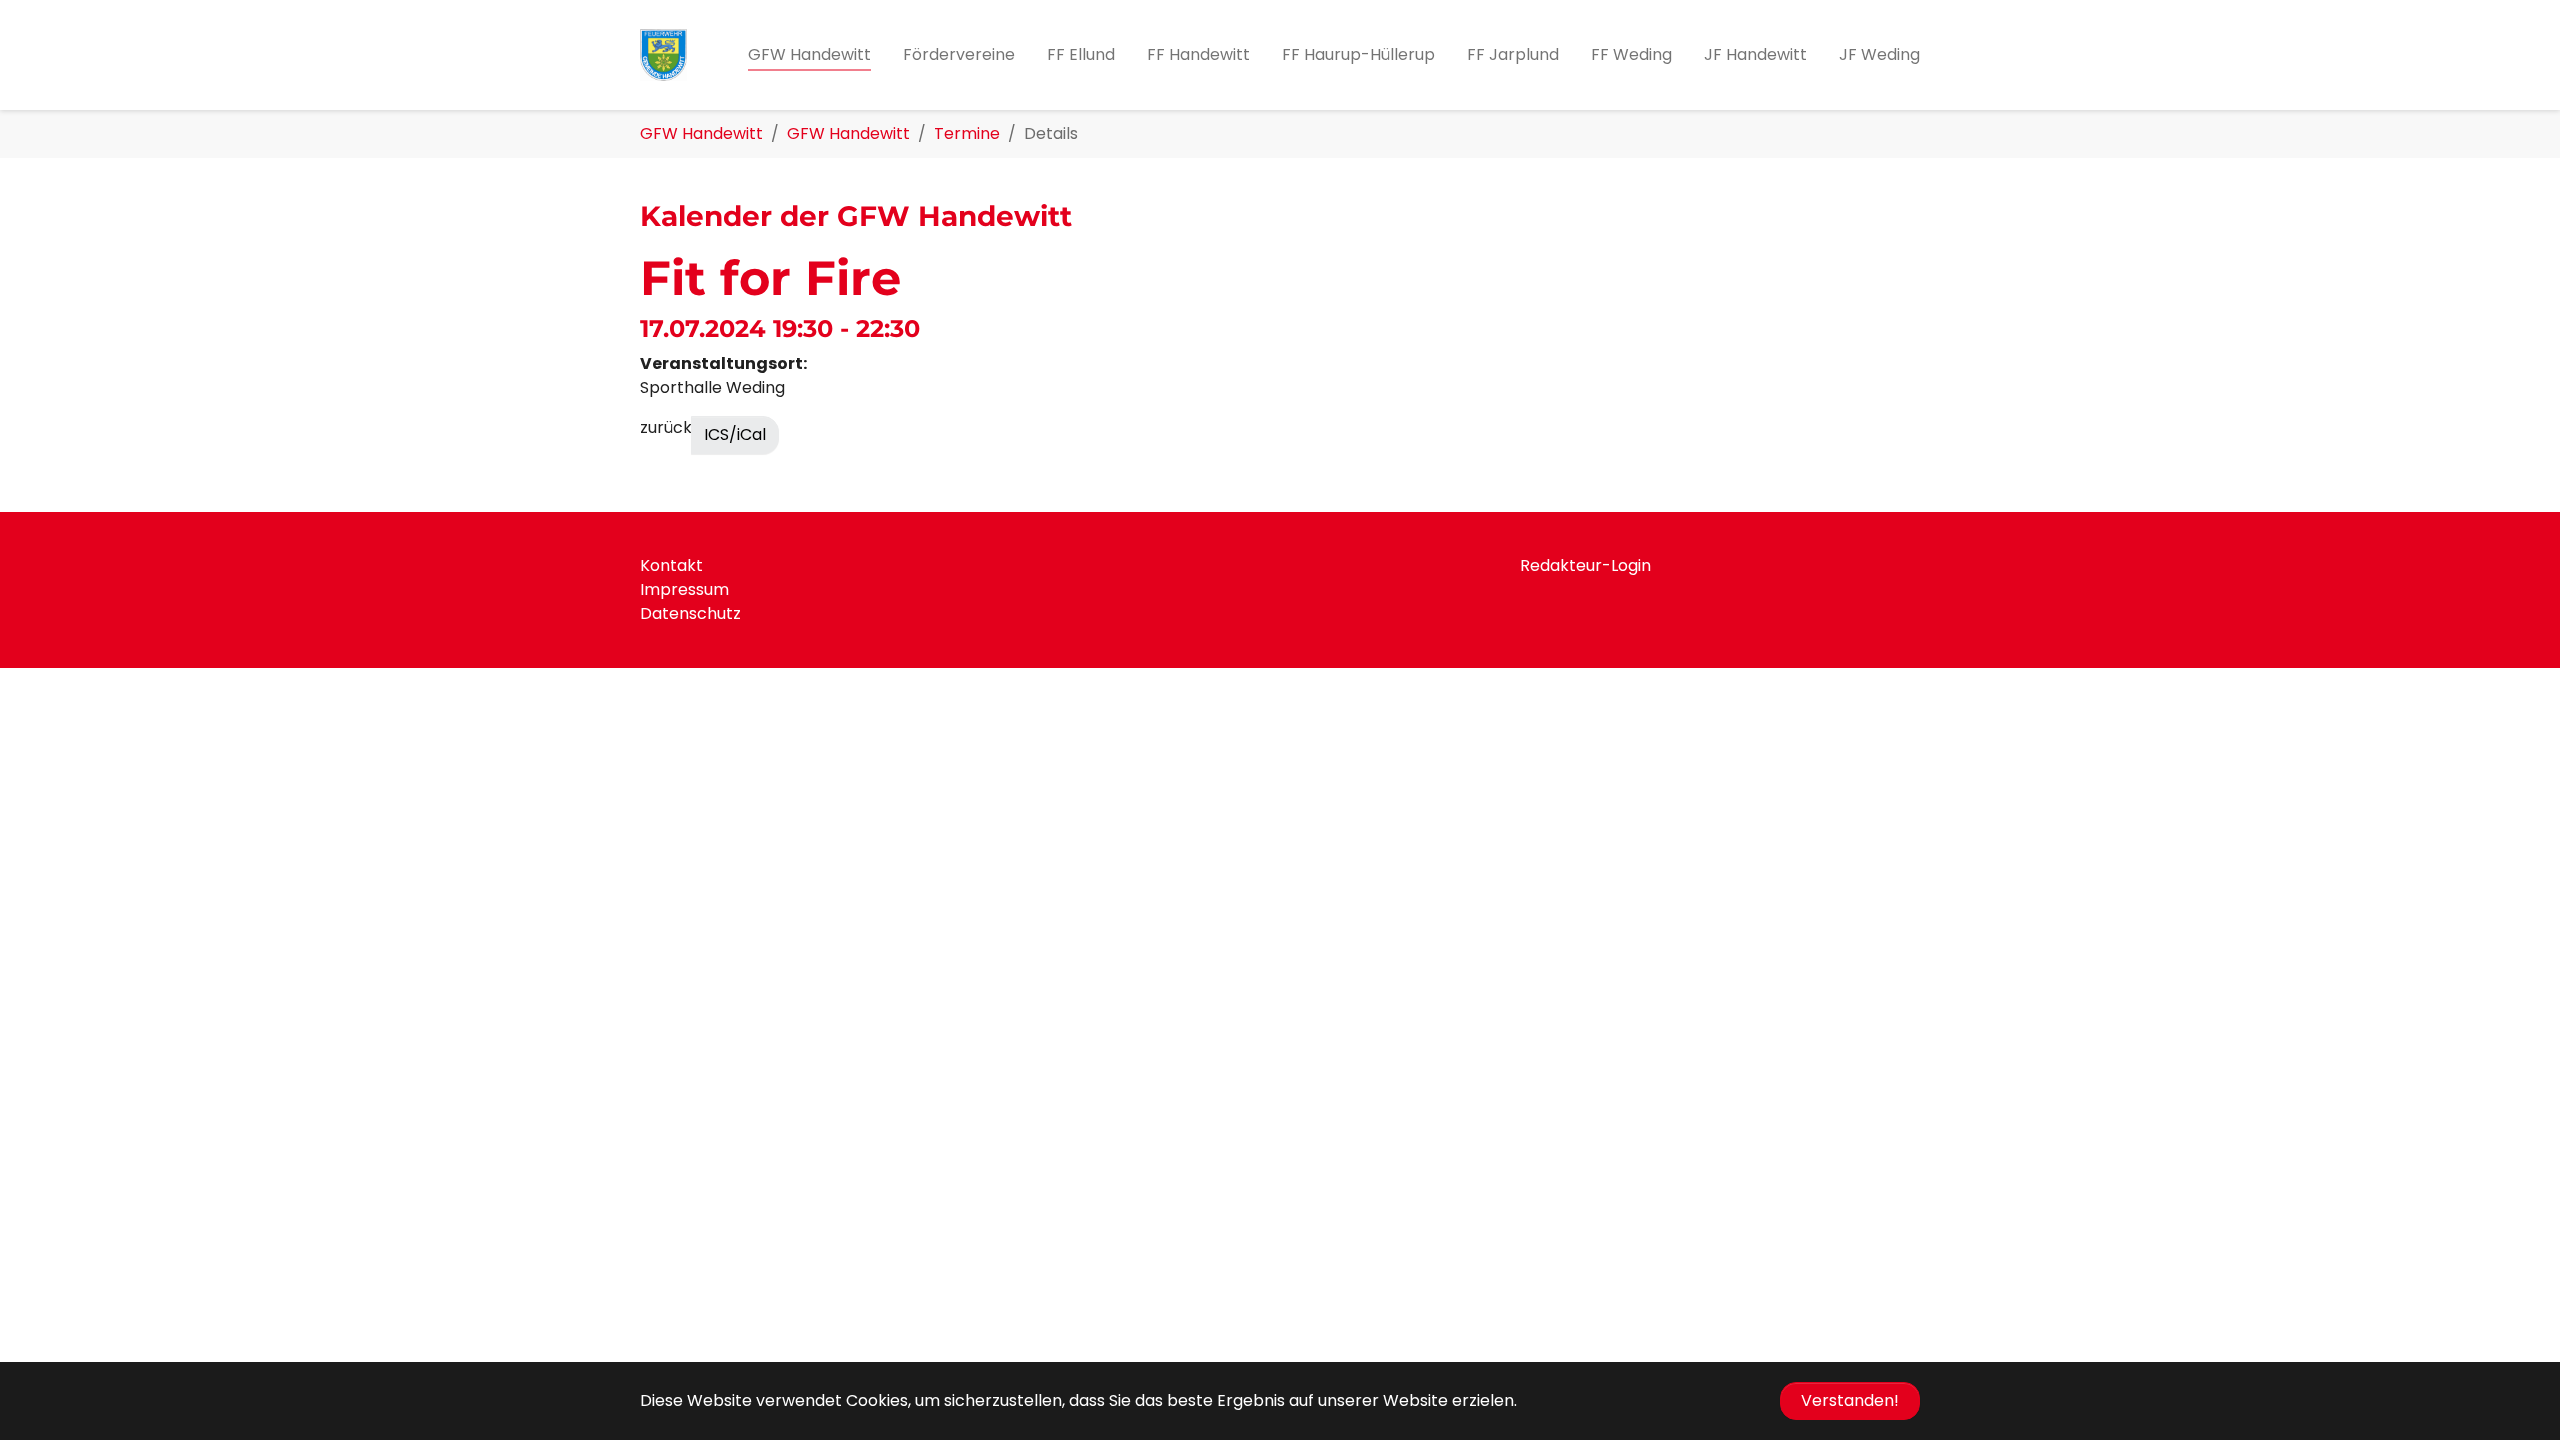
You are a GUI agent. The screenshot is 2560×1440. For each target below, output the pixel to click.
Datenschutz (690, 613)
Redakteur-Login (1585, 565)
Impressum (684, 589)
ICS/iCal (735, 434)
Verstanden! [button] (1850, 1400)
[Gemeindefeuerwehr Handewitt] (663, 55)
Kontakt (671, 565)
